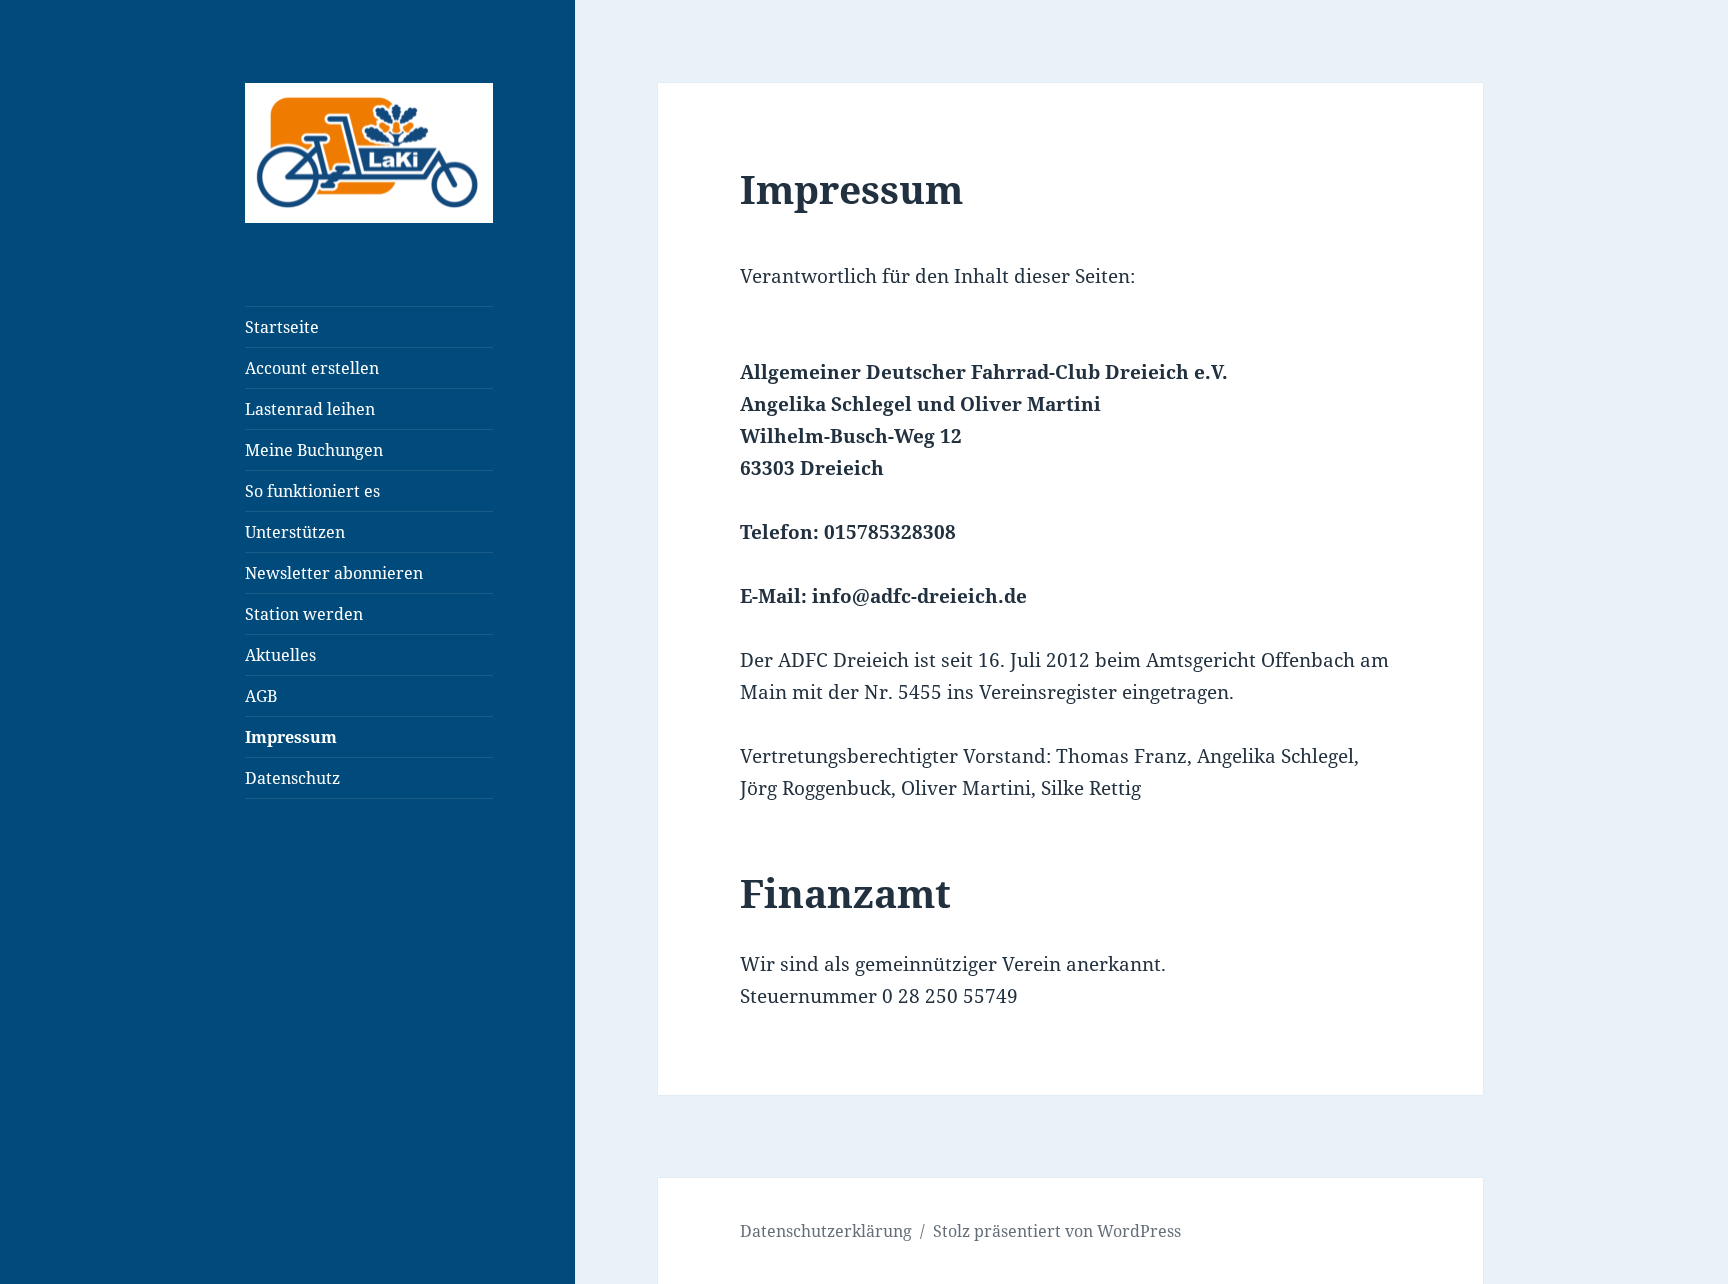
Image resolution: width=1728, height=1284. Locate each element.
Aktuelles (280, 655)
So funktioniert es (312, 491)
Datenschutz (292, 778)
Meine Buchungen (314, 450)
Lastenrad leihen (310, 409)
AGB (261, 696)
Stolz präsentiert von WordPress (1057, 1231)
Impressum (291, 737)
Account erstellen (312, 368)
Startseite (282, 327)
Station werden (304, 614)
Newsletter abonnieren (334, 573)
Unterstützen (295, 532)
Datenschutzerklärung (826, 1231)
